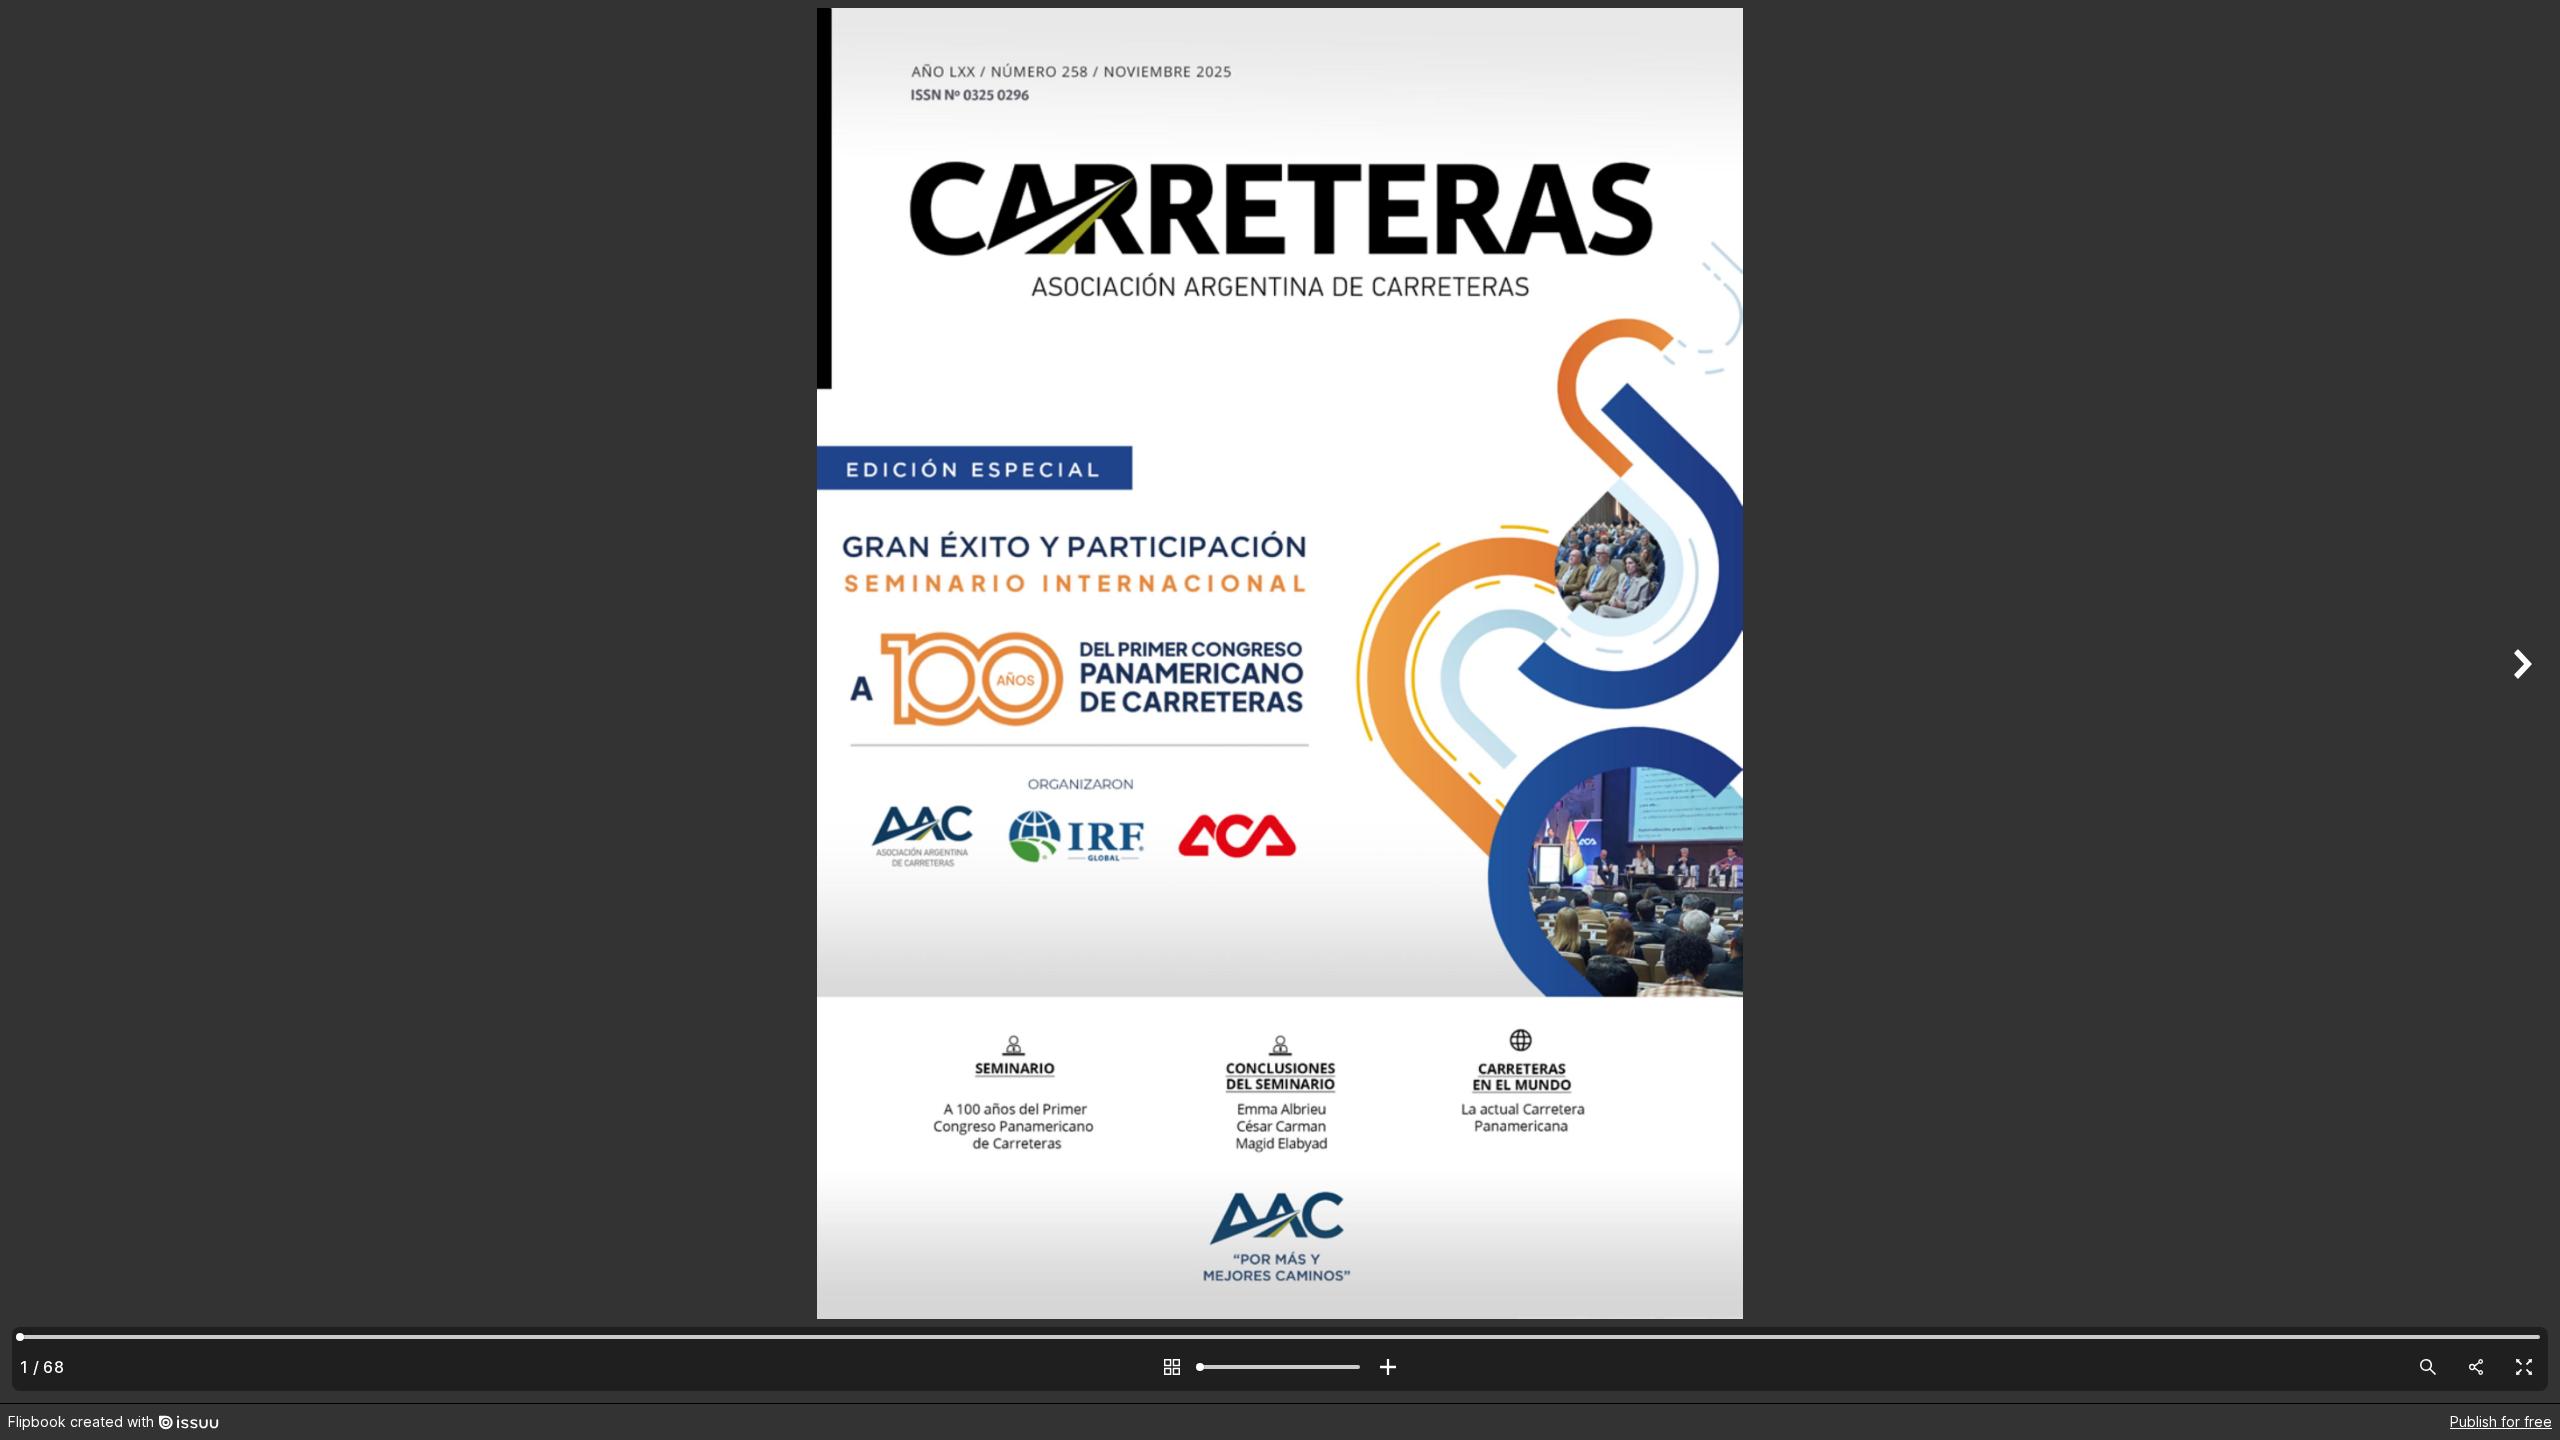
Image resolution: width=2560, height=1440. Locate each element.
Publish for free (2501, 1421)
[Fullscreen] (2524, 1367)
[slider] (1280, 1367)
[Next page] (2520, 701)
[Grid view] (1172, 1367)
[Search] (2428, 1367)
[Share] (2476, 1367)
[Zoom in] (1388, 1367)
